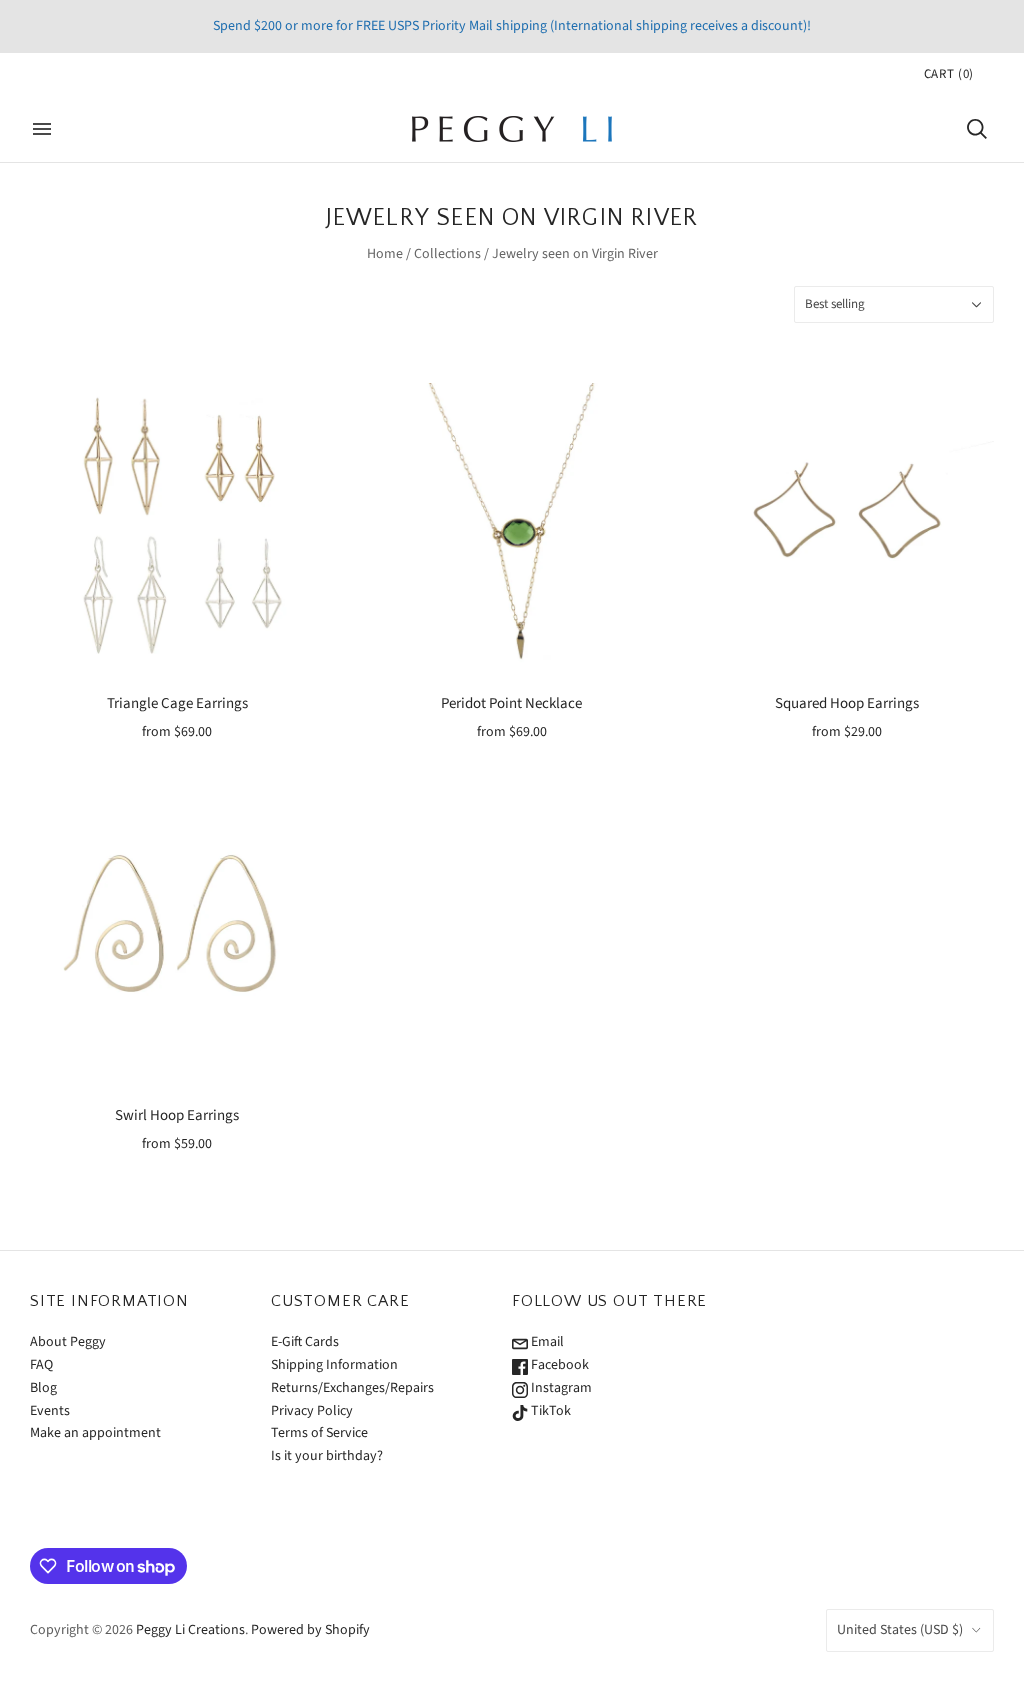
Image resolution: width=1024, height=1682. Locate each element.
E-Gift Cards (305, 1342)
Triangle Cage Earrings (177, 703)
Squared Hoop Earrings (847, 703)
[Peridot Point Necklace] (512, 530)
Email (546, 1342)
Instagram (560, 1388)
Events (50, 1411)
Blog (43, 1388)
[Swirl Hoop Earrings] (177, 941)
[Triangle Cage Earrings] (177, 530)
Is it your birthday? (327, 1456)
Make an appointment (95, 1433)
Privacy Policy (312, 1411)
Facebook (558, 1365)
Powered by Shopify (310, 1630)
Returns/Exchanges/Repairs (352, 1388)
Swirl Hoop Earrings (177, 1115)
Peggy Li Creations (190, 1630)
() (949, 74)
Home (385, 254)
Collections (447, 254)
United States (900, 1630)
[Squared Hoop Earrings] (846, 530)
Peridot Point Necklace (511, 703)
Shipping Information (334, 1365)
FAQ (41, 1365)
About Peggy (68, 1342)
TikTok (549, 1411)
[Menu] (42, 129)
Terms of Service (319, 1433)
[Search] (977, 129)
